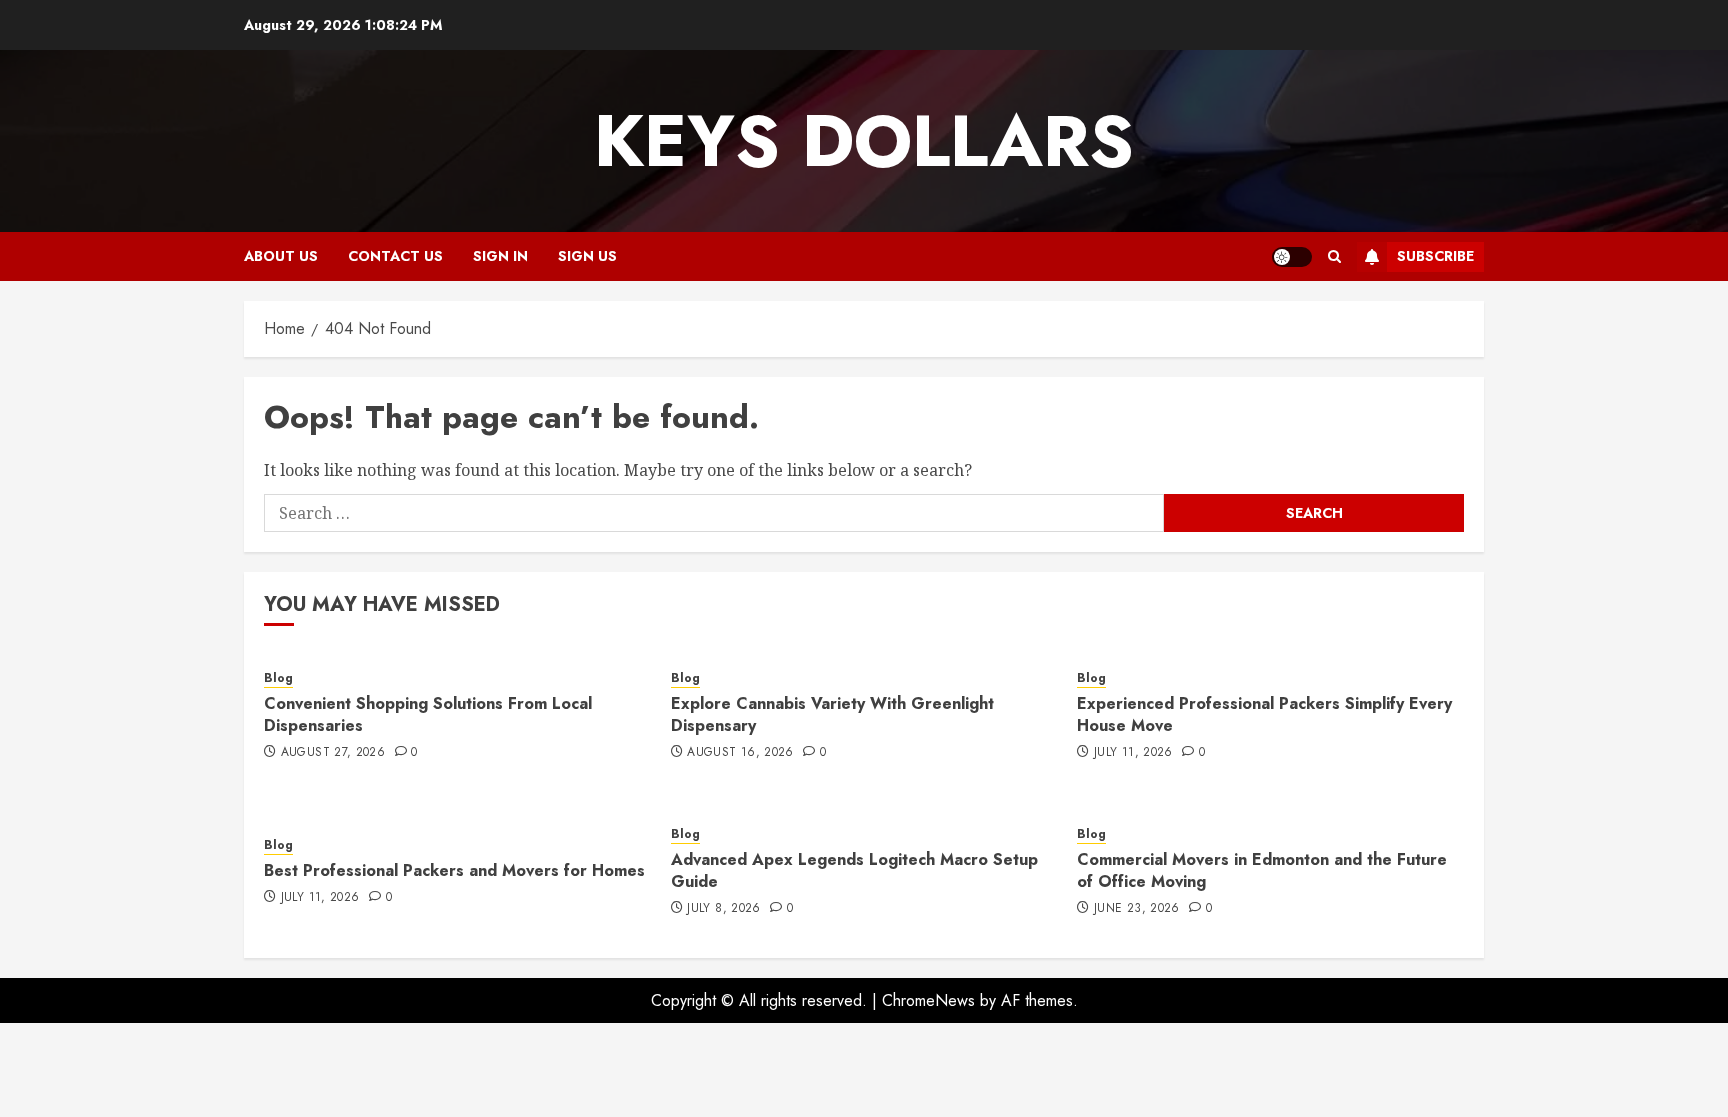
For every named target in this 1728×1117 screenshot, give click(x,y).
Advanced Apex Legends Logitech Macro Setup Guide (854, 870)
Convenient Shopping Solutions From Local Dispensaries (428, 714)
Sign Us (587, 256)
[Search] (1334, 256)
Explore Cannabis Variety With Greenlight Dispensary (832, 714)
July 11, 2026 (1133, 753)
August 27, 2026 (333, 753)
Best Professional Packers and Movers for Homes (454, 870)
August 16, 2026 (740, 753)
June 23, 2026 (1137, 909)
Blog (278, 678)
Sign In (500, 256)
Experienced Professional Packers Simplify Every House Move (1264, 714)
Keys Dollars (864, 141)
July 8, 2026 (723, 909)
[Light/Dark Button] (1292, 257)
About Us (281, 256)
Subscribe (1435, 256)
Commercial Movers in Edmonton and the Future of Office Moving (1262, 870)
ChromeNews (928, 1000)
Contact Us (395, 256)
